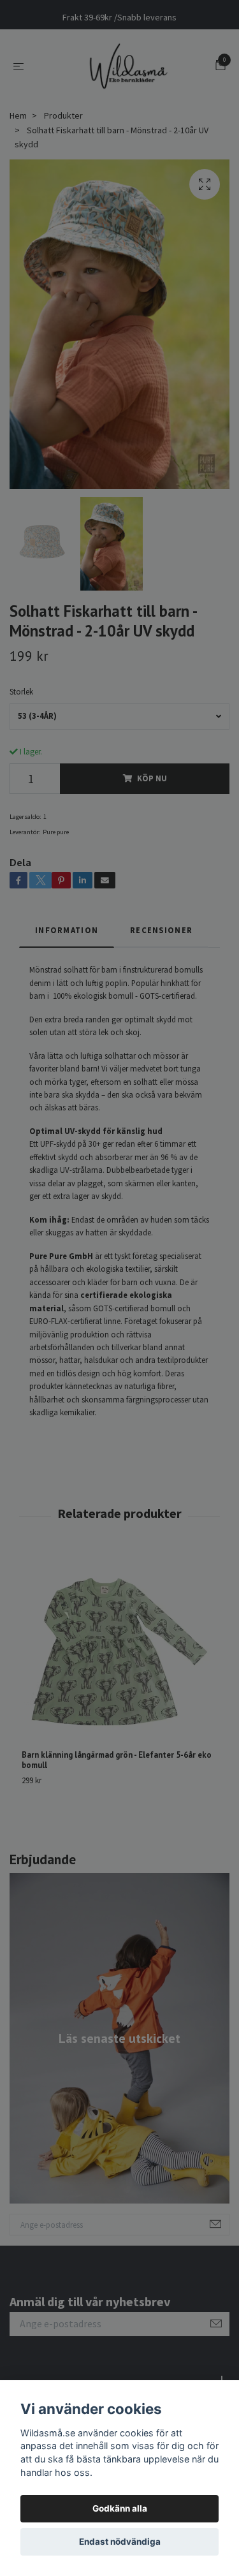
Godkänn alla (120, 2508)
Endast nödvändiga (120, 2542)
